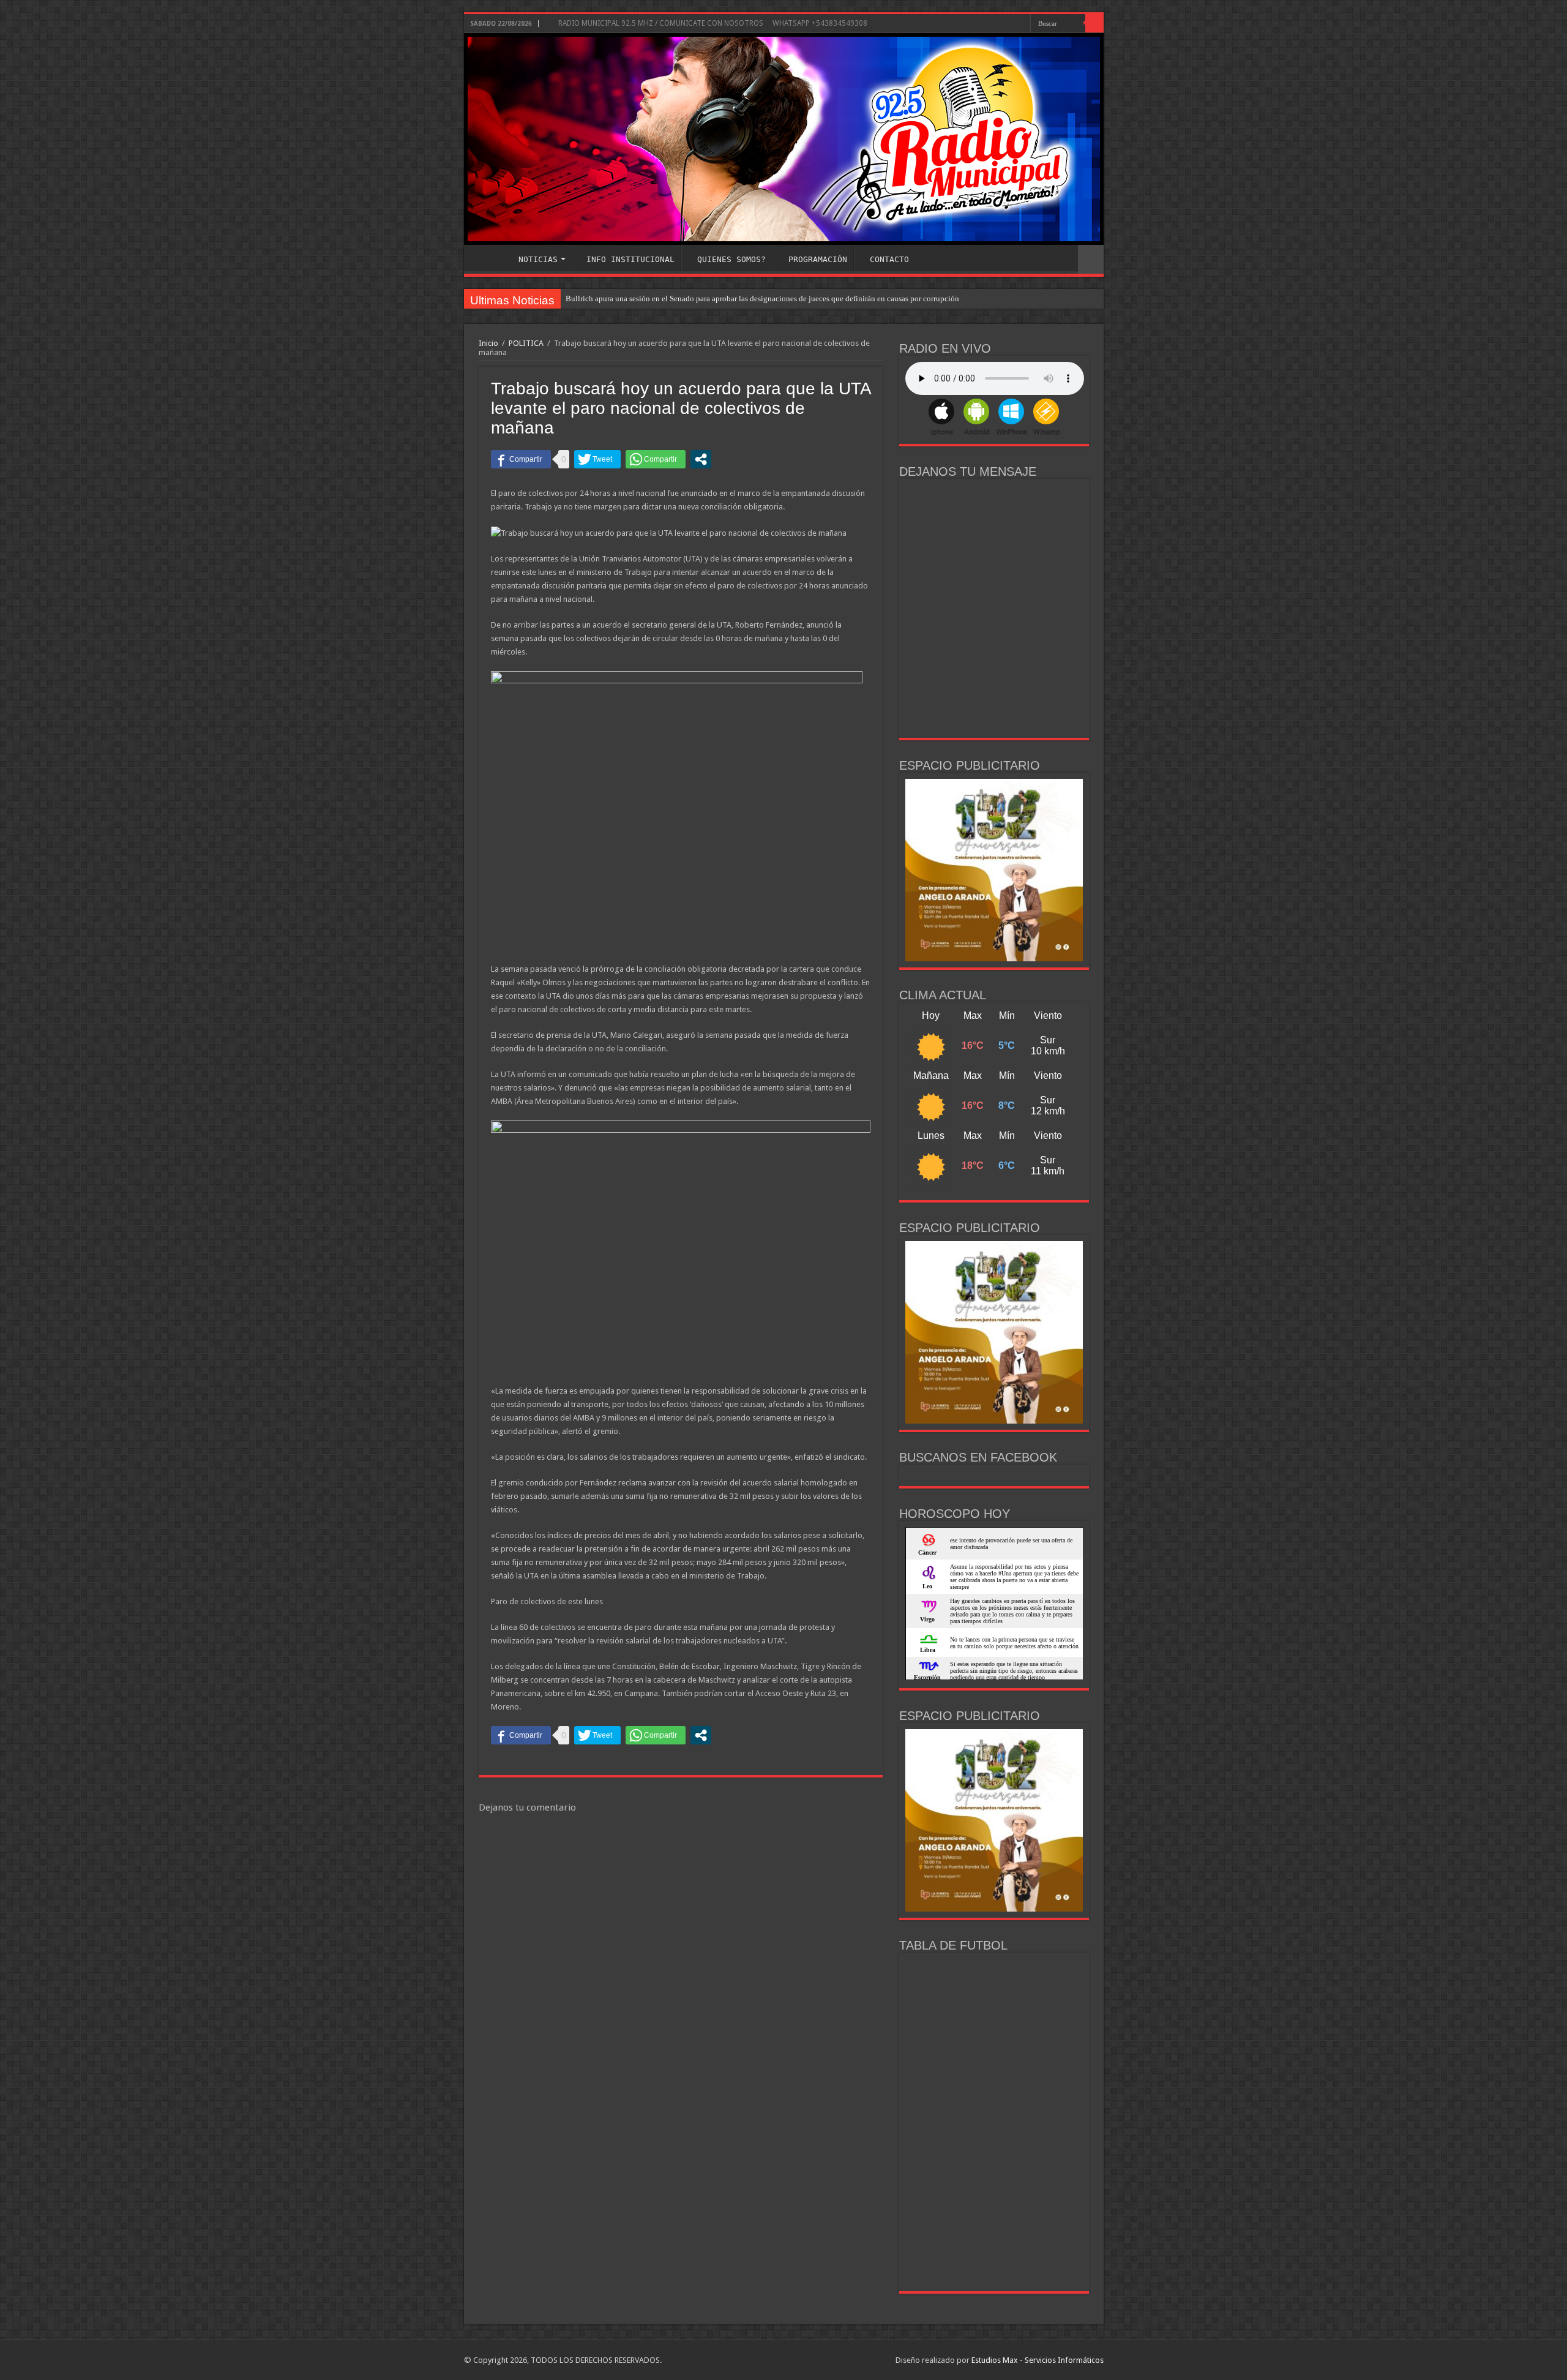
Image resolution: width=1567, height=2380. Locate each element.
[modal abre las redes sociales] (701, 459)
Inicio (488, 343)
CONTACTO (889, 259)
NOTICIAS (538, 259)
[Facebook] (1010, 24)
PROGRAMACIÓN (818, 259)
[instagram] (1021, 24)
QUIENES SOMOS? (731, 259)
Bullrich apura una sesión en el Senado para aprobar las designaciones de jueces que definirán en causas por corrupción (762, 298)
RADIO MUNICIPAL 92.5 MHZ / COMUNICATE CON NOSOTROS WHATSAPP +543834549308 (712, 23)
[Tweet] (597, 459)
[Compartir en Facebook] (521, 459)
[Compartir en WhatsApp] (656, 459)
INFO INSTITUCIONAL (630, 259)
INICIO (486, 258)
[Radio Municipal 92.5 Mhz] (784, 139)
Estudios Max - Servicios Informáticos (1038, 2360)
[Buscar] (1094, 23)
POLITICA (526, 343)
